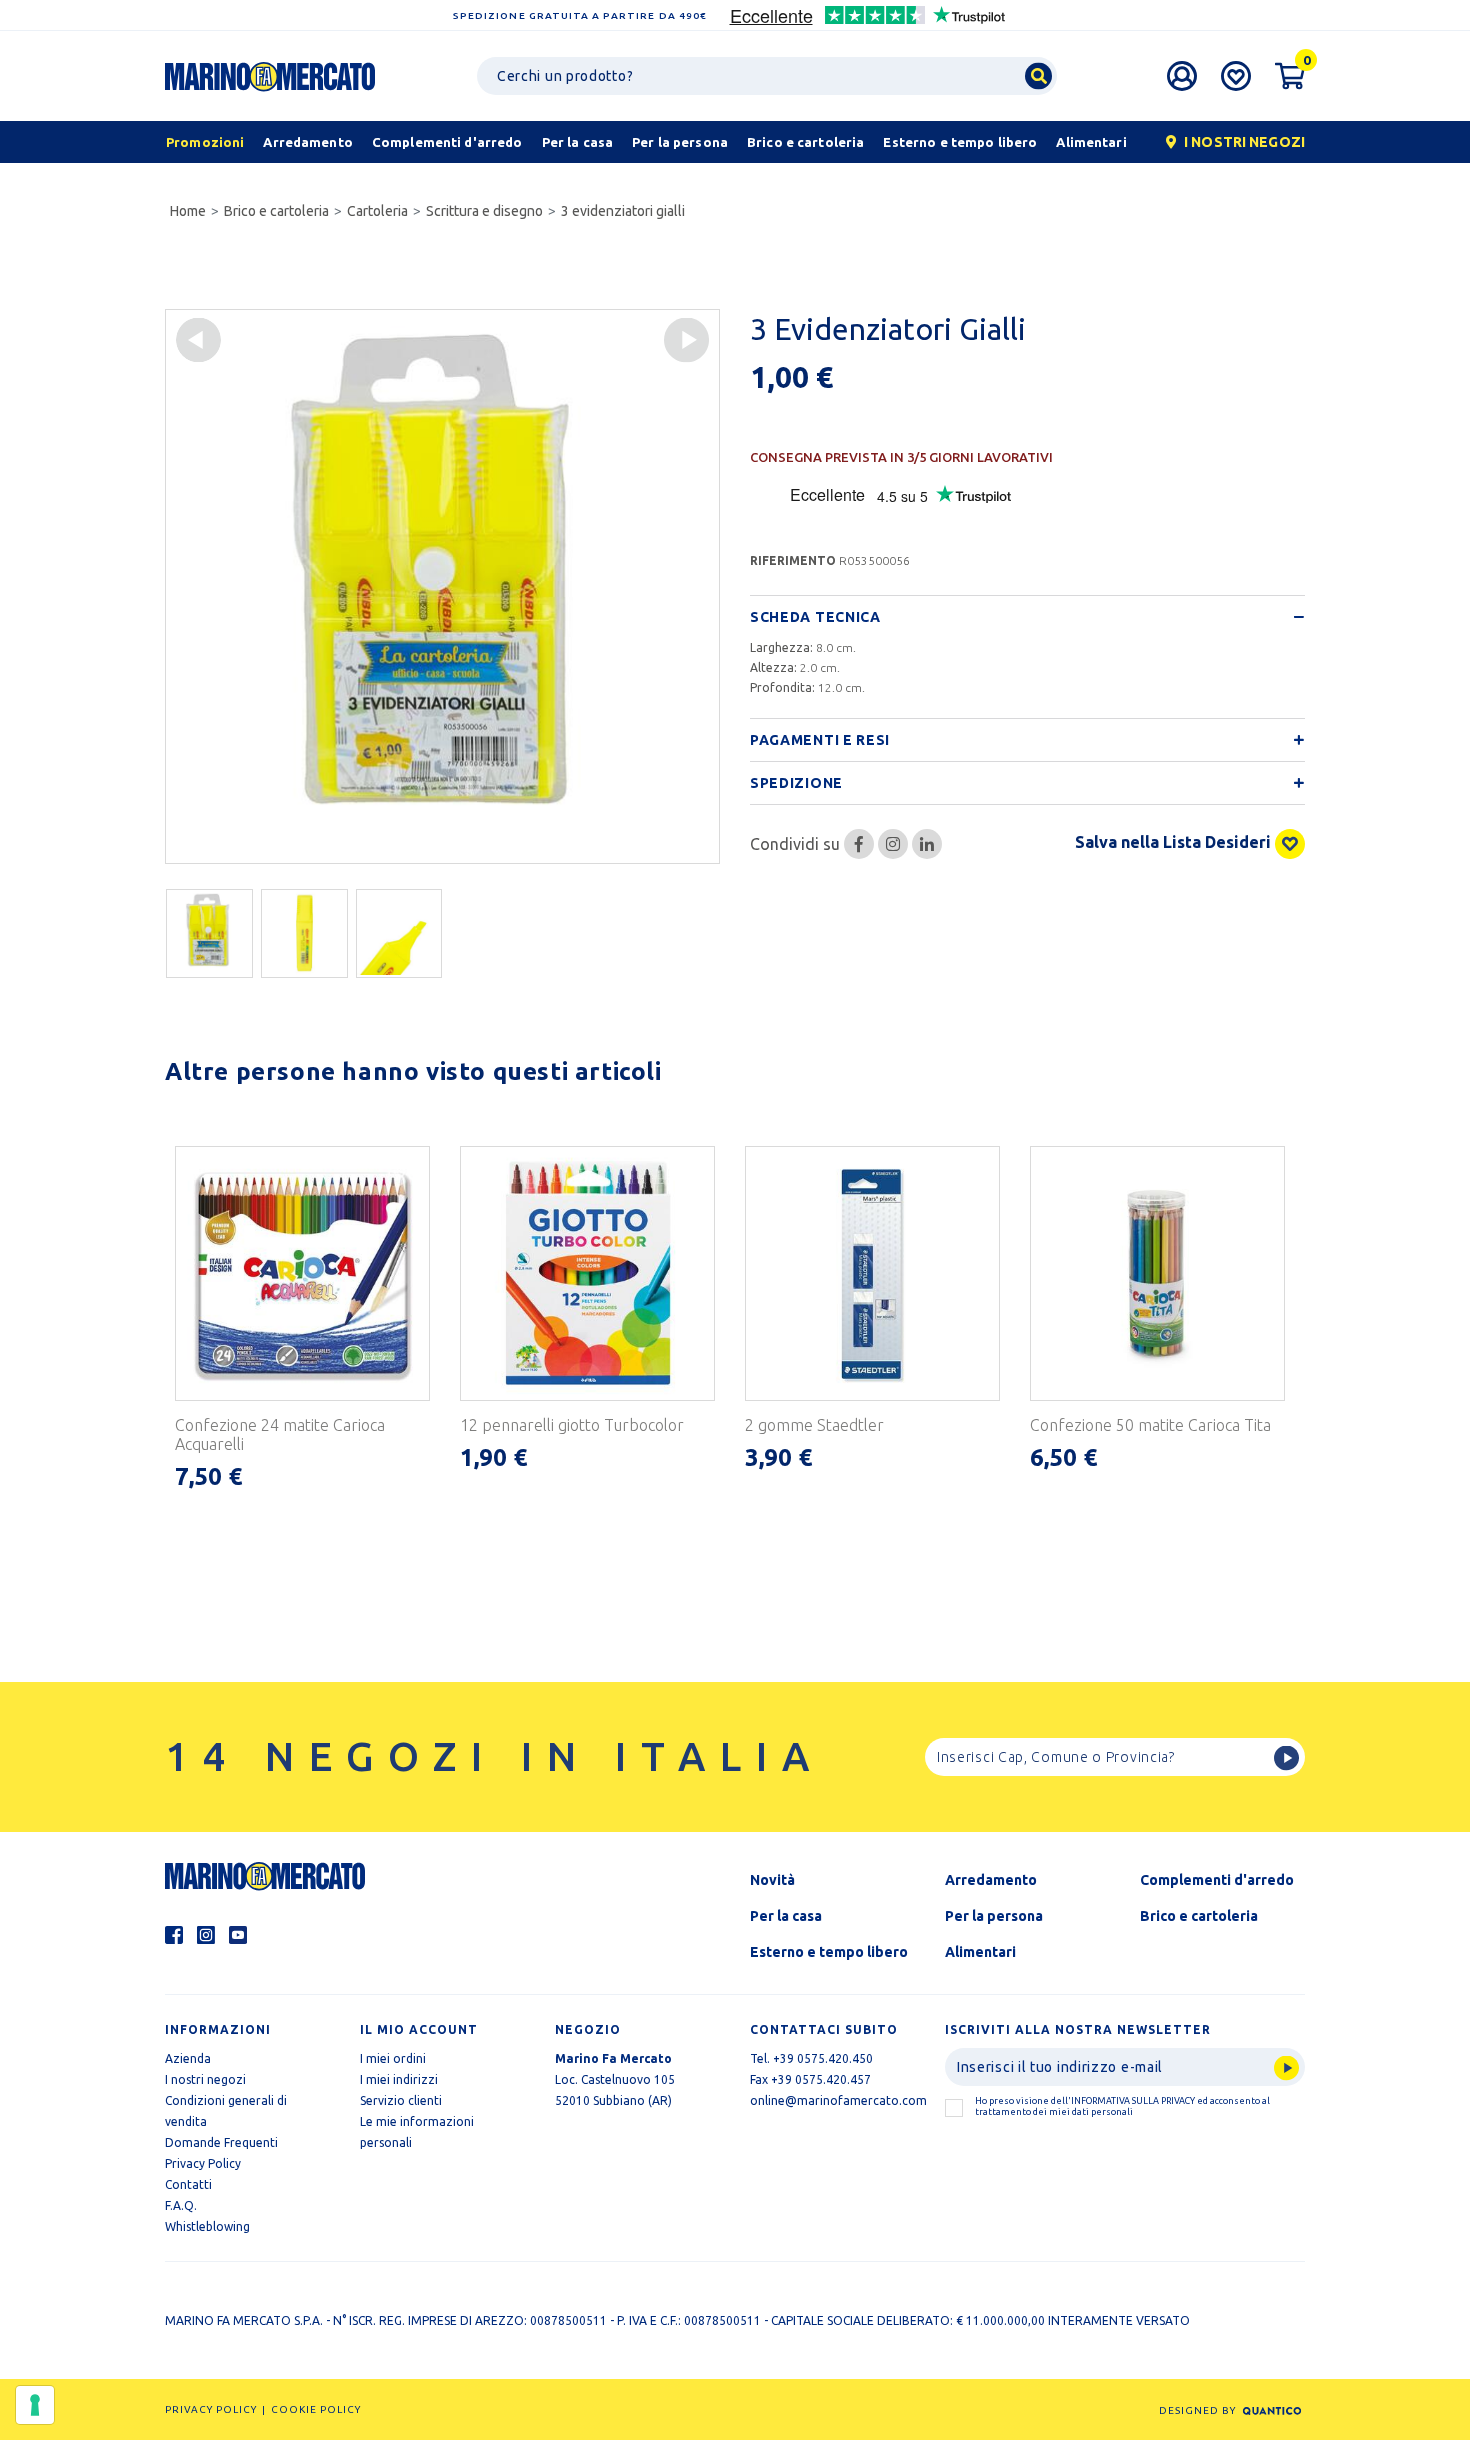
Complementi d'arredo (1217, 1880)
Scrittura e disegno (484, 211)
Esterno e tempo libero (829, 1952)
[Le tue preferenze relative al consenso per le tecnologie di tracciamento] (35, 2405)
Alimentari (980, 1952)
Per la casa (786, 1916)
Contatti (188, 2184)
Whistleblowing (207, 2226)
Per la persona (994, 1916)
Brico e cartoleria (276, 211)
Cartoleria (377, 211)
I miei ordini (393, 2058)
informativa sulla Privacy (1133, 2101)
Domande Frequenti (221, 2142)
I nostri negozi (205, 2079)
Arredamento (991, 1880)
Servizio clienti (401, 2100)
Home (188, 211)
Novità (772, 1880)
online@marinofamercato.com (838, 2100)
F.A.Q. (181, 2205)
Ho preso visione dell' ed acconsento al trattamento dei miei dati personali (1122, 2106)
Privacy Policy (203, 2163)
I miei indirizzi (399, 2079)
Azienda (188, 2058)
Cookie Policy (316, 2409)
